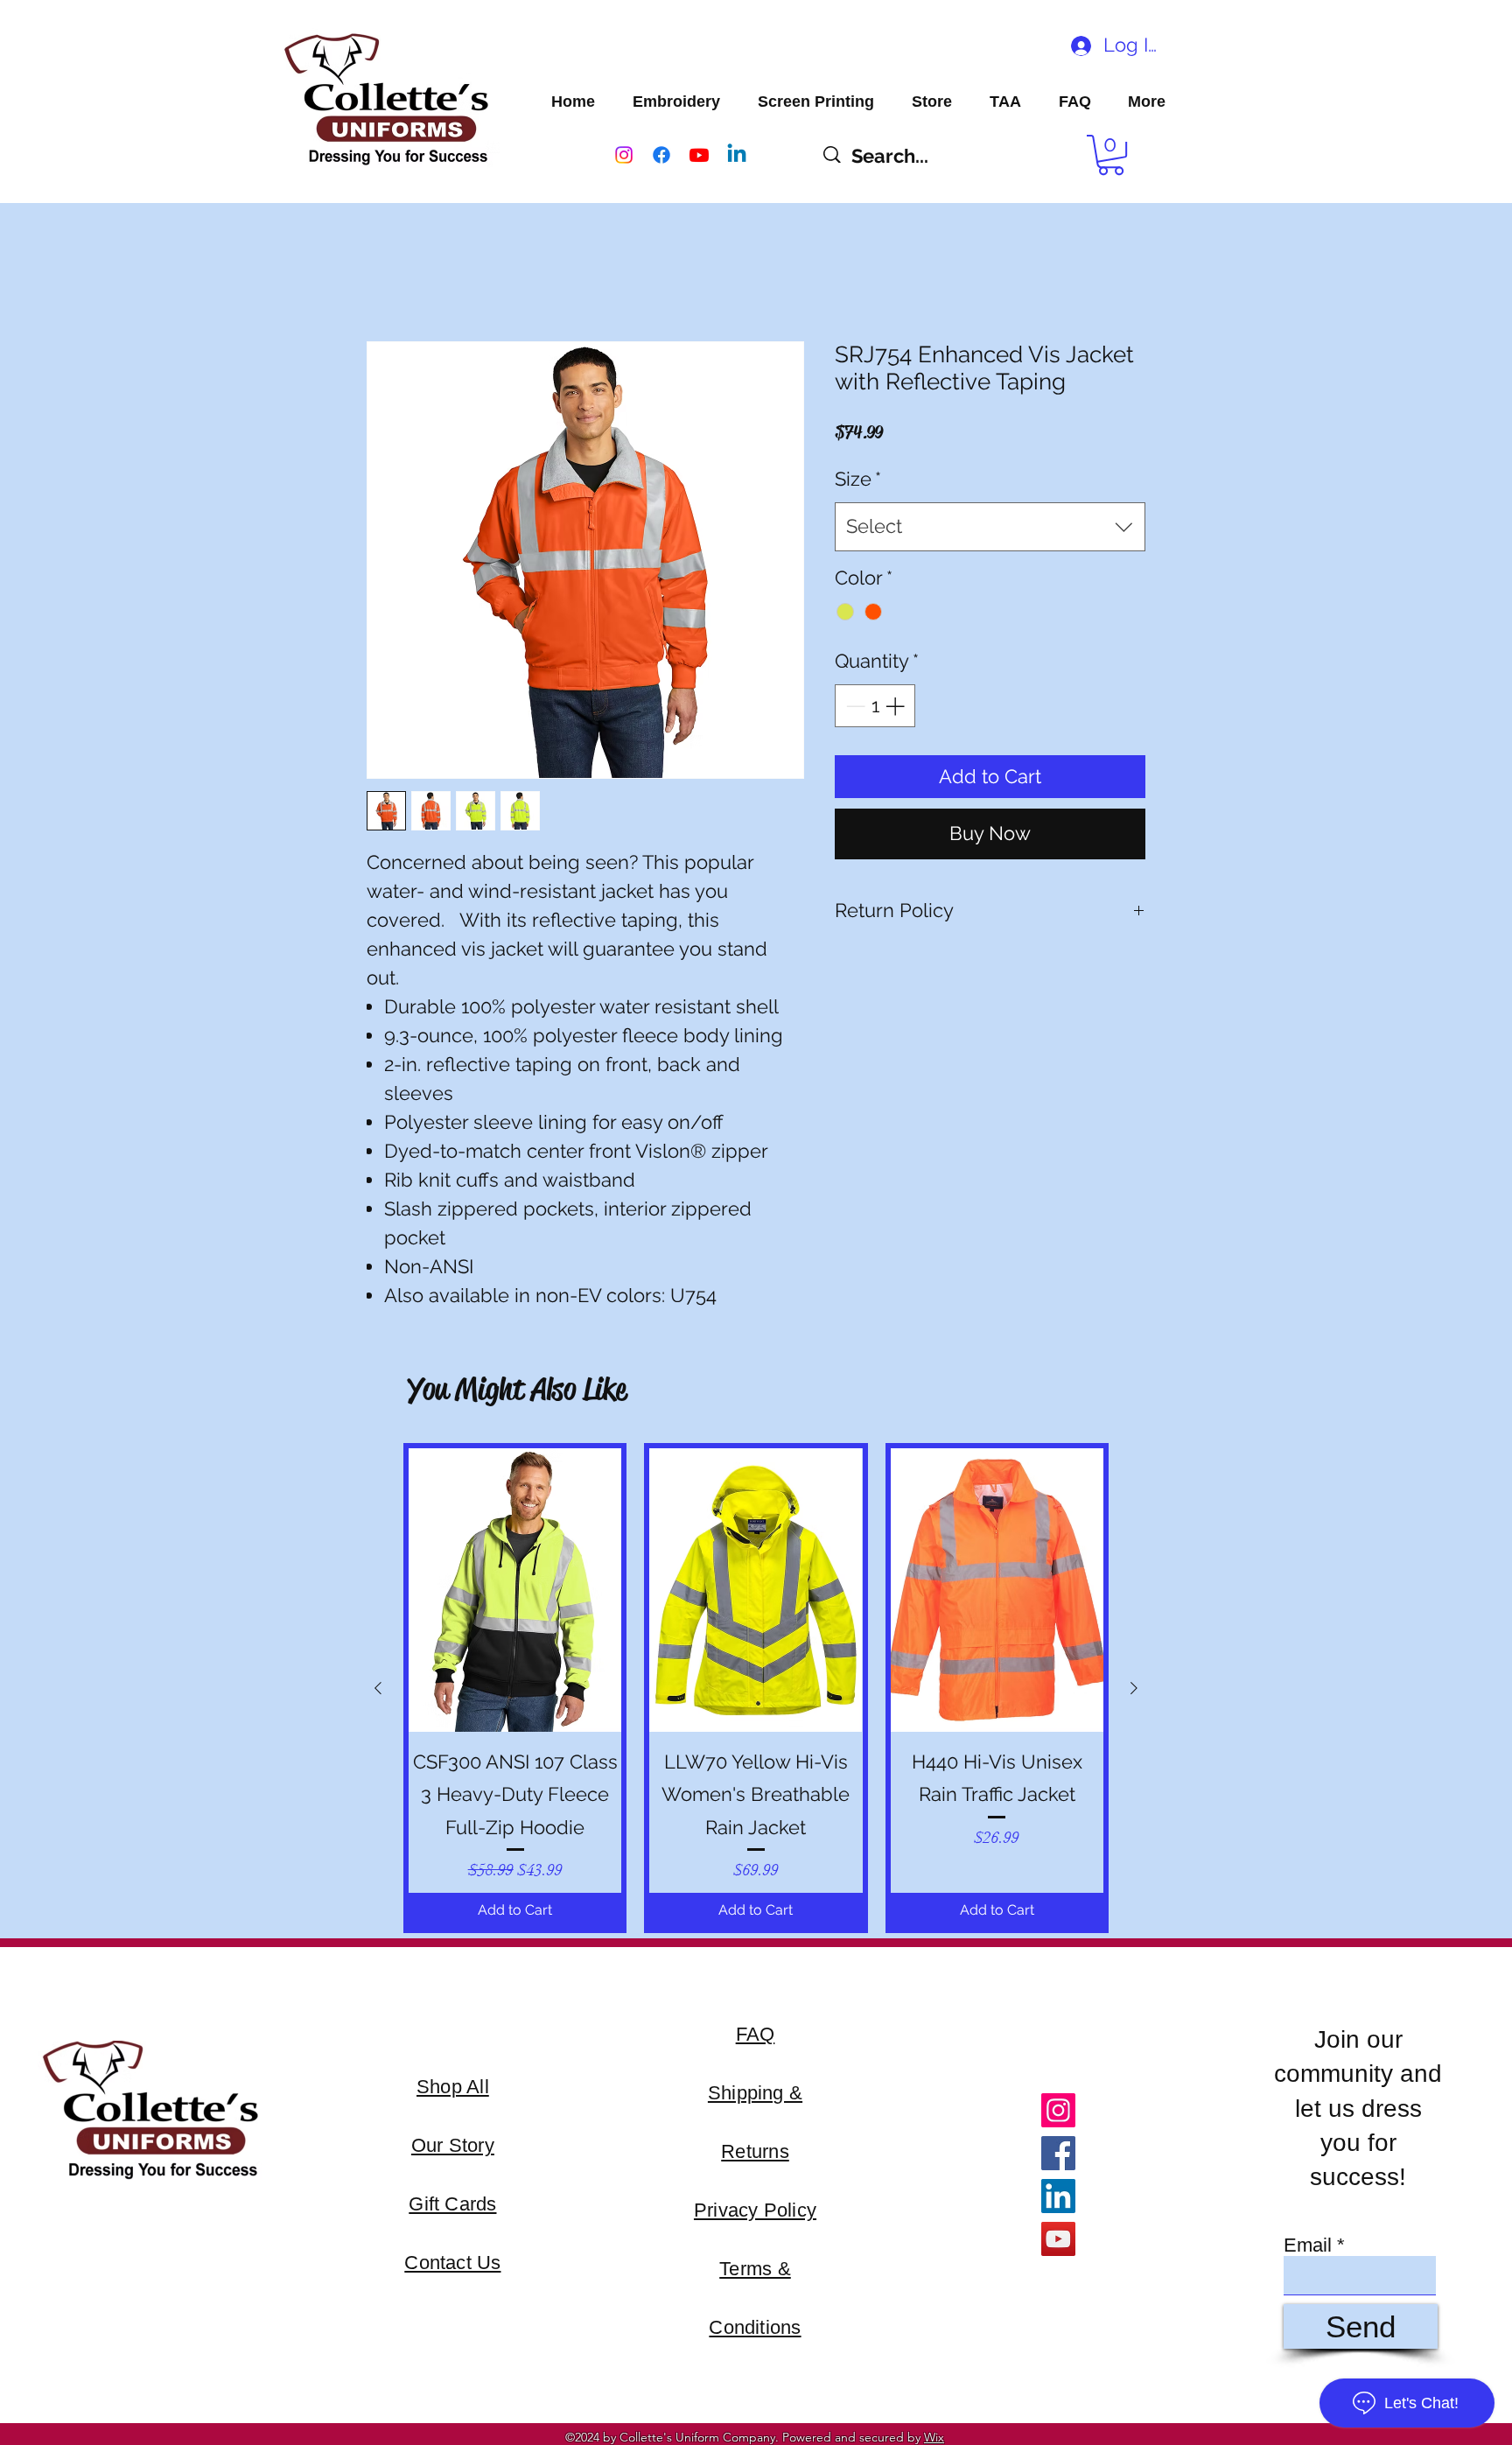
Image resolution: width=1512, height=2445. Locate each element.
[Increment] (896, 706)
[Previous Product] (378, 1688)
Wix (934, 2437)
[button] (1111, 155)
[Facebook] (661, 155)
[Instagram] (624, 155)
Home (387, 273)
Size (858, 479)
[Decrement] (854, 706)
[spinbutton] (875, 706)
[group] (756, 1688)
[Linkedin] (737, 155)
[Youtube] (699, 155)
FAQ (756, 2034)
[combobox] (990, 526)
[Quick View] (515, 1590)
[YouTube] (1058, 2239)
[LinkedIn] (1058, 2196)
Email (1308, 2245)
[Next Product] (1134, 1688)
